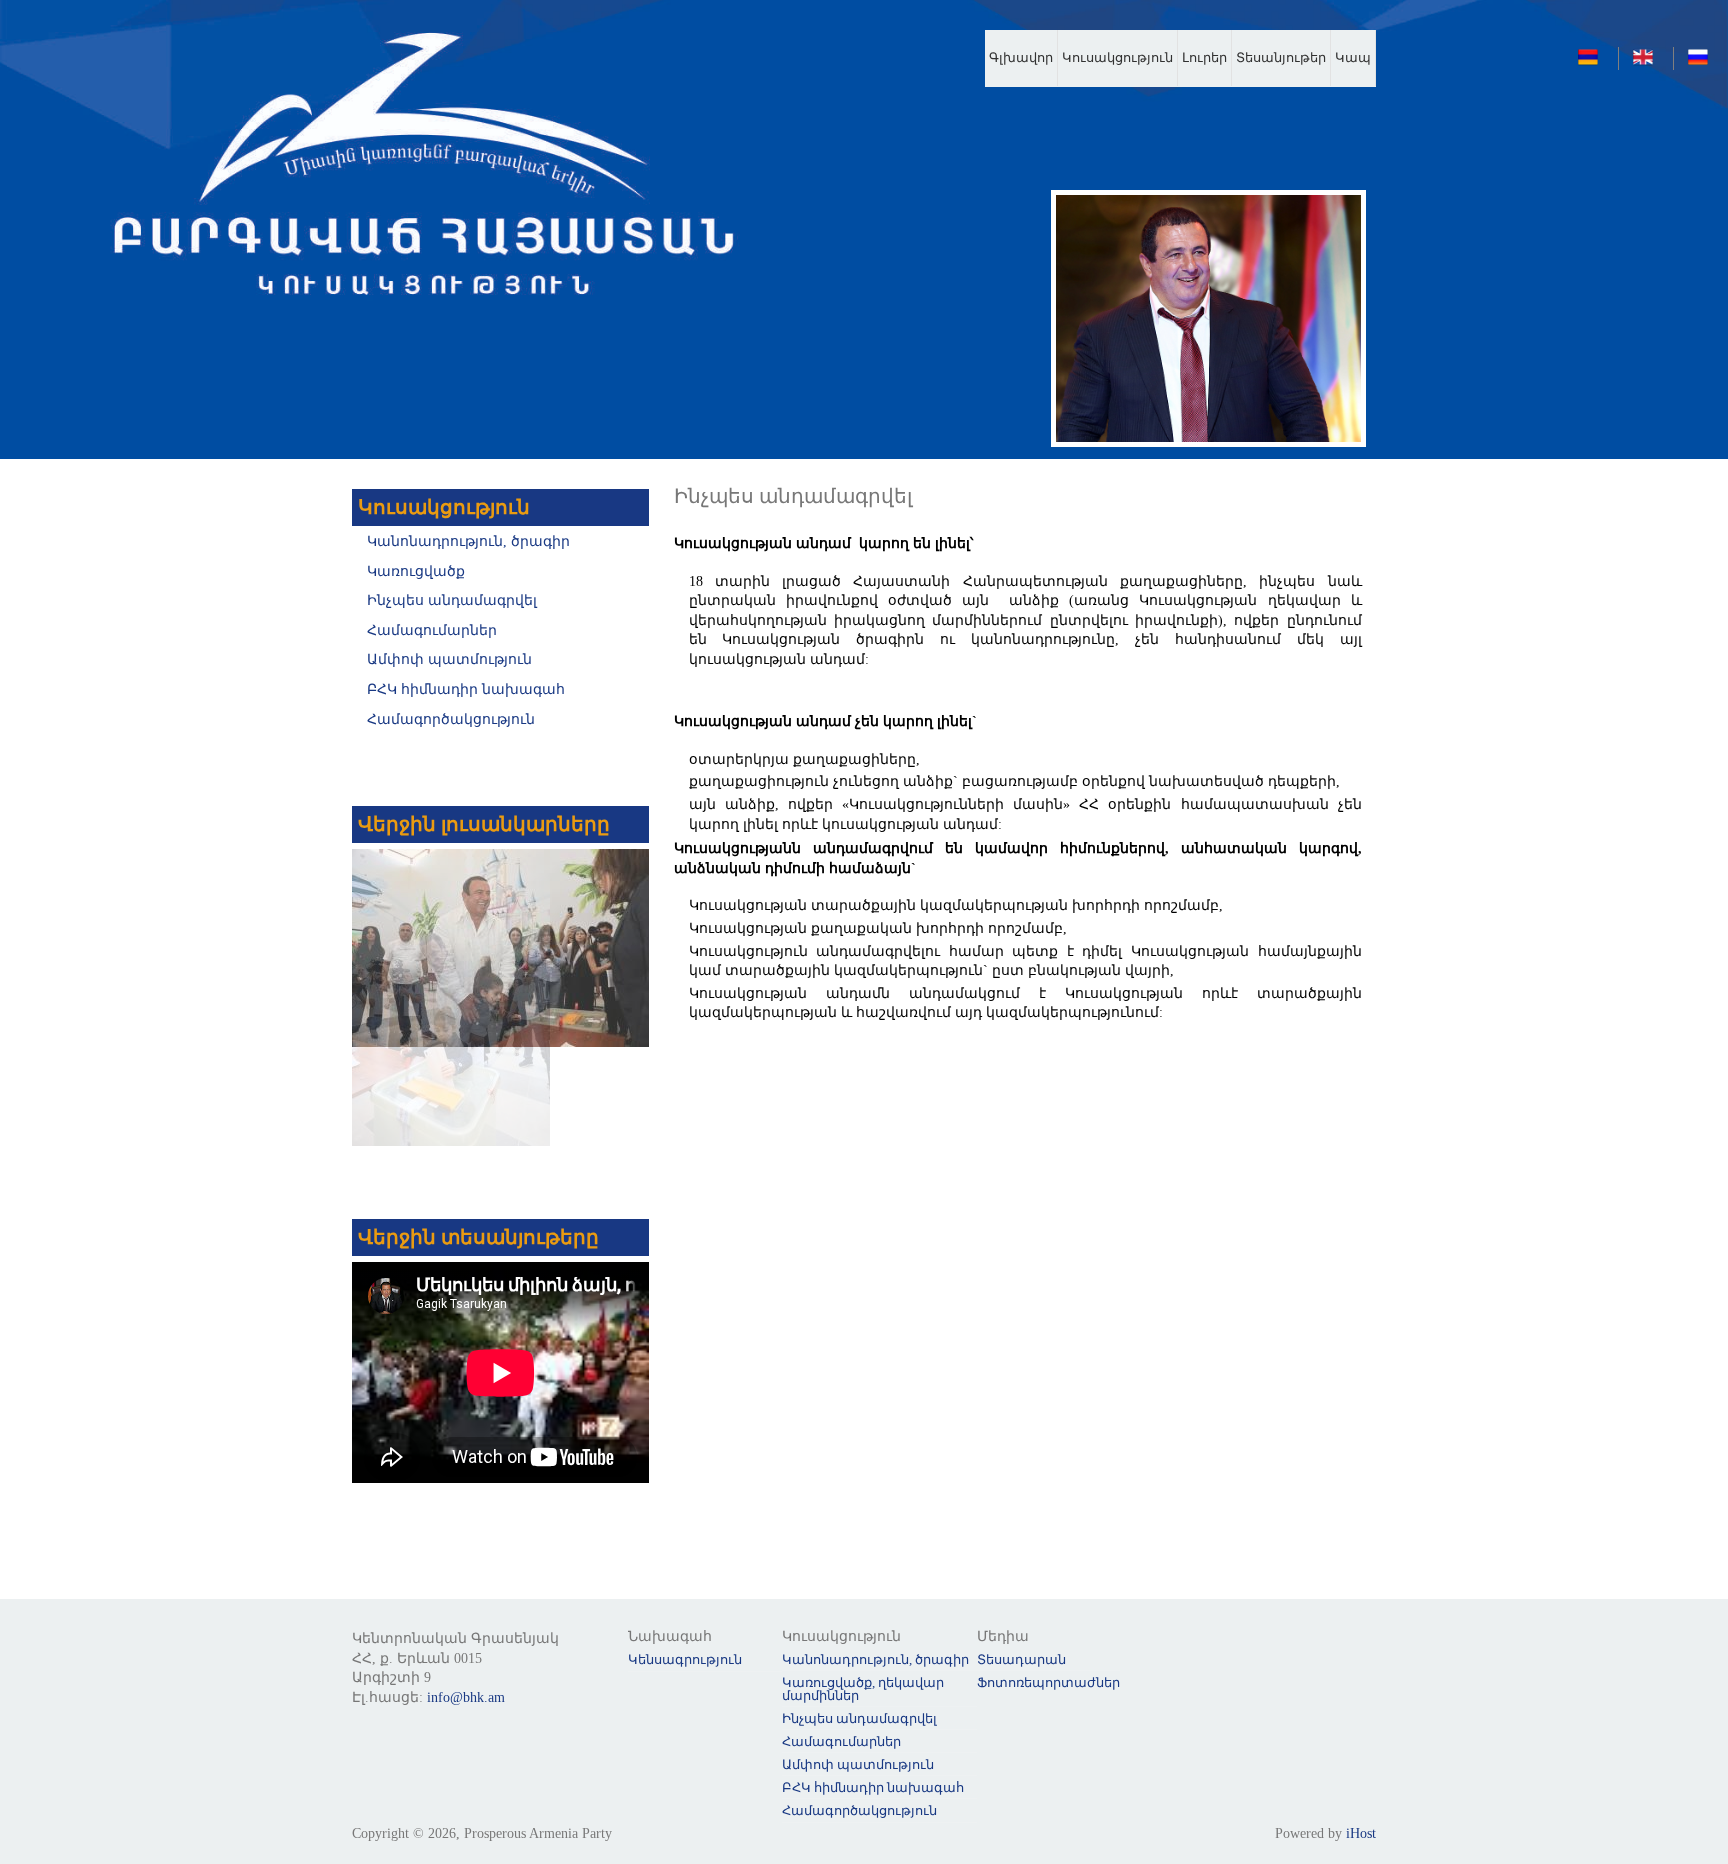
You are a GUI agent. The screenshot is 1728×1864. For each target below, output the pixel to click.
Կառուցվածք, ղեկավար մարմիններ (863, 1689)
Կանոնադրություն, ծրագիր (468, 541)
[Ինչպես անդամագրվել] (1593, 62)
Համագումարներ (432, 630)
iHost (1361, 1833)
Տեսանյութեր (1281, 57)
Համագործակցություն (451, 719)
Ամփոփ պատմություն (449, 659)
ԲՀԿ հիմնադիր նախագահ (466, 689)
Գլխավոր (1021, 57)
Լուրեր (1204, 57)
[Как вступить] (1703, 62)
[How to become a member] (1648, 62)
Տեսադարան (1021, 1659)
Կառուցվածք (416, 571)
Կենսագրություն (685, 1659)
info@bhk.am (466, 1697)
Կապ (1353, 57)
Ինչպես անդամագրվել (452, 600)
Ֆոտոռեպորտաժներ (1048, 1682)
